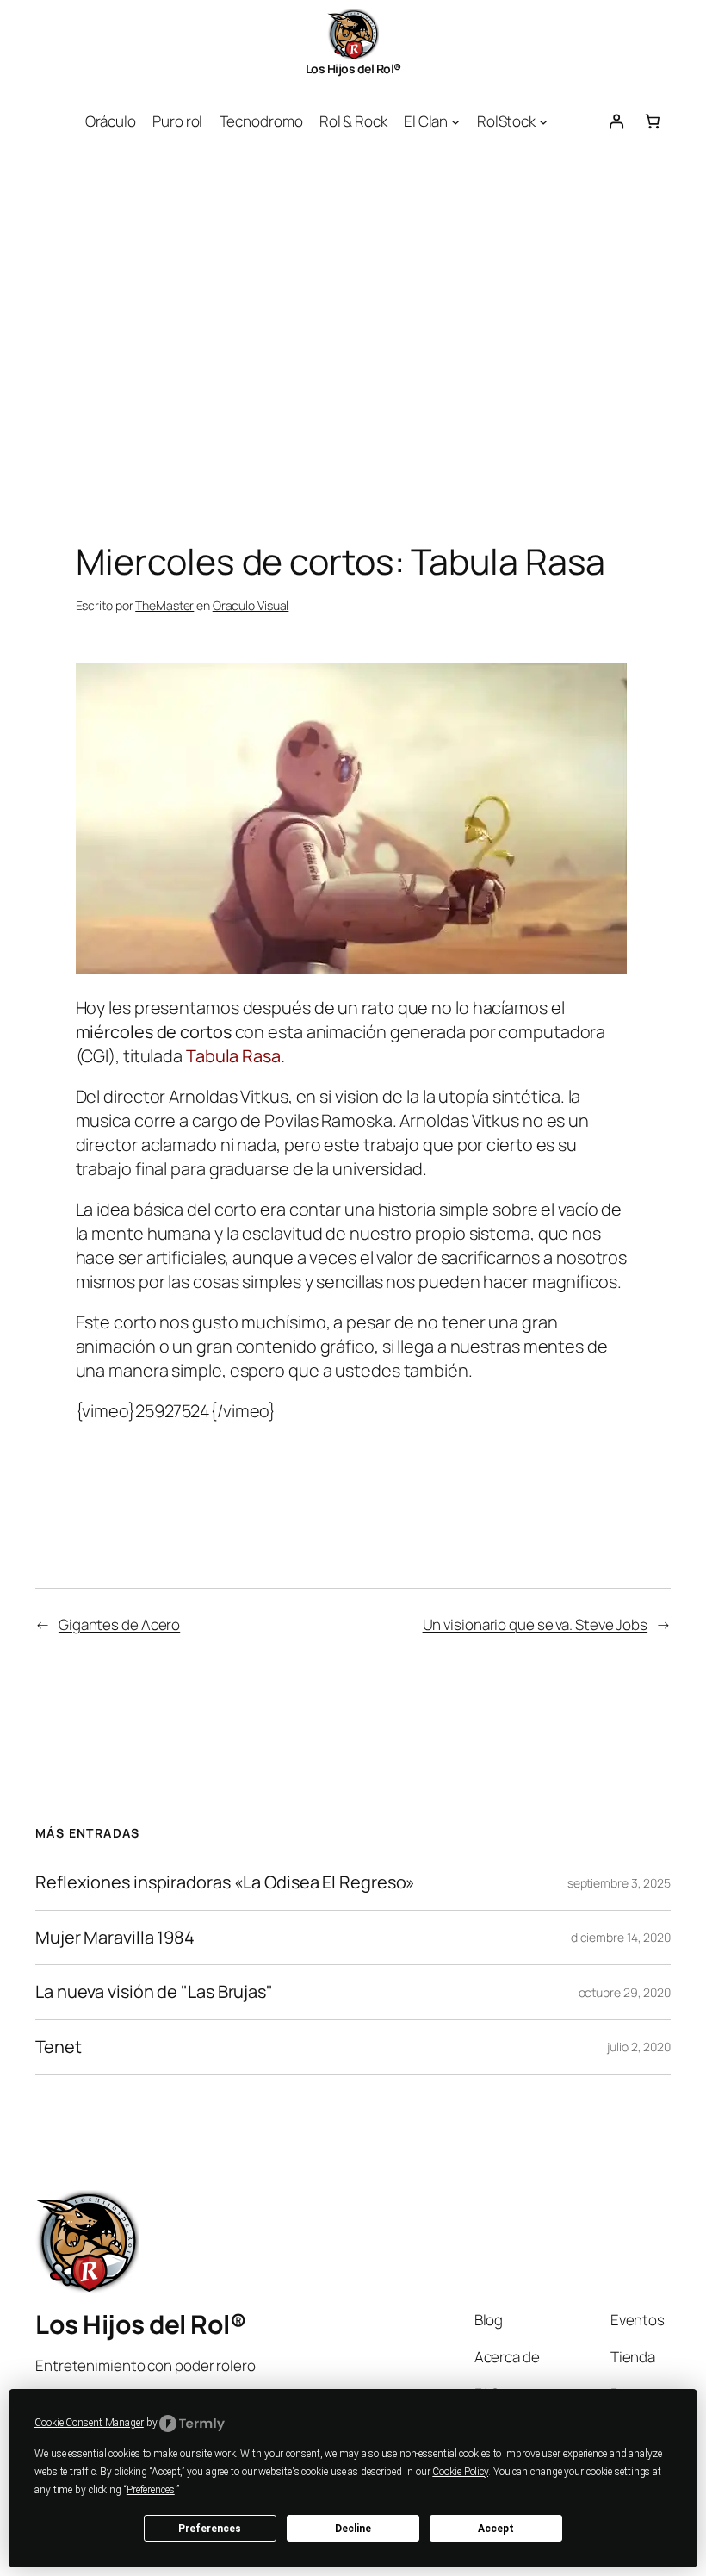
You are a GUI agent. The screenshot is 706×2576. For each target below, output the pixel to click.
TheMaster (164, 605)
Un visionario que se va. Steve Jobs (536, 1624)
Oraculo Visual (251, 605)
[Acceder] (616, 121)
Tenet (59, 2047)
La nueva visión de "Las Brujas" (154, 1992)
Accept (496, 2529)
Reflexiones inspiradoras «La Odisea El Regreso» (225, 1882)
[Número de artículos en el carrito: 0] (653, 121)
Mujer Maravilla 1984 (115, 1938)
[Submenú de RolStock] (543, 121)
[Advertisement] (353, 321)
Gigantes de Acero (119, 1624)
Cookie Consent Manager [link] (89, 2423)
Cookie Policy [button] (460, 2472)
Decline (353, 2529)
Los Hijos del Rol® (353, 68)
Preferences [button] (151, 2490)
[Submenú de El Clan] (455, 121)
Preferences (210, 2529)
